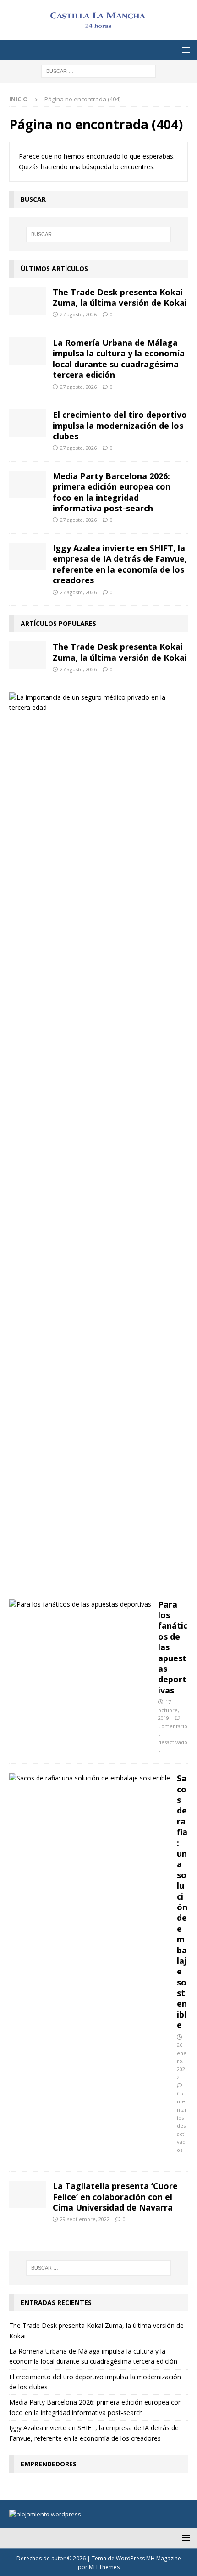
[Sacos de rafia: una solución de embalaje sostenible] (90, 1778)
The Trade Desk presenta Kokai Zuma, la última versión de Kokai (120, 297)
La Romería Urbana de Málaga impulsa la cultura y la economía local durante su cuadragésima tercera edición (119, 359)
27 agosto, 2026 (78, 314)
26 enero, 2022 (182, 2061)
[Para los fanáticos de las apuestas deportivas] (80, 1604)
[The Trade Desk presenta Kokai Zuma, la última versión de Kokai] (27, 301)
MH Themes (104, 2567)
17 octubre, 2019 (169, 1710)
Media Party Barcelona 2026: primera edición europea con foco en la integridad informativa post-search (112, 492)
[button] (184, 50)
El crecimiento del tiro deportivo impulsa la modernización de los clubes (120, 425)
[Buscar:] (98, 70)
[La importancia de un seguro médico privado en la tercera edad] (95, 703)
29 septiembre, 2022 (85, 2219)
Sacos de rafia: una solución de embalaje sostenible (182, 1902)
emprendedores (49, 2464)
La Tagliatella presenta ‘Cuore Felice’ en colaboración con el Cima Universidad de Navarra (115, 2197)
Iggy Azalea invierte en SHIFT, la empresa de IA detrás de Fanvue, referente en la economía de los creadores (120, 564)
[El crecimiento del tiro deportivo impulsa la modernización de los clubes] (27, 423)
